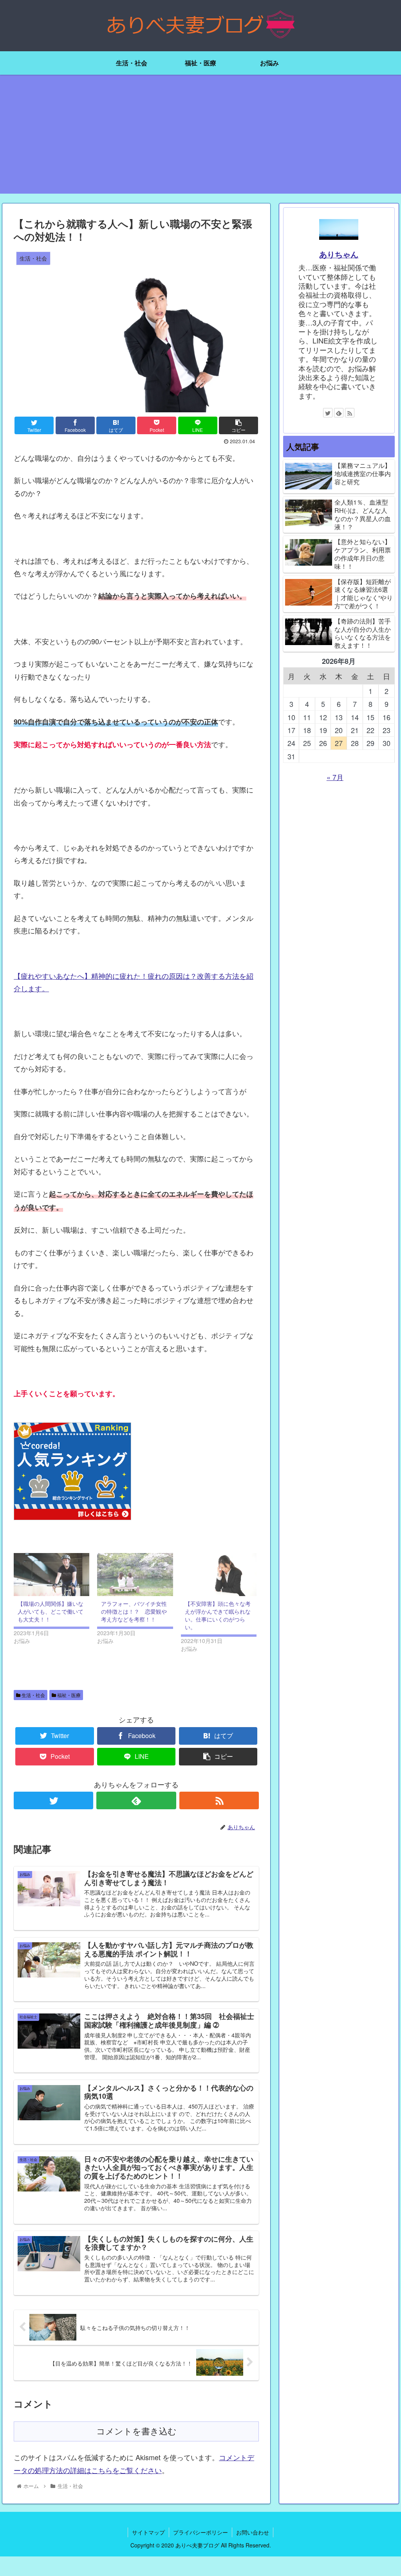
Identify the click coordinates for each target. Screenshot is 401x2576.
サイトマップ (148, 2532)
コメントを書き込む (136, 2431)
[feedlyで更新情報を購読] (136, 1800)
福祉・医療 (68, 1695)
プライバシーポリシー (200, 2532)
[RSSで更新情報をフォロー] (219, 1800)
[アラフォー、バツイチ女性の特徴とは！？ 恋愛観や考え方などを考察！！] (135, 1575)
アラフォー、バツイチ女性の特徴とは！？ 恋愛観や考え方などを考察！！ (134, 1611)
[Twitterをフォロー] (53, 1800)
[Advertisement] (200, 139)
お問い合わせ (253, 2532)
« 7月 (335, 777)
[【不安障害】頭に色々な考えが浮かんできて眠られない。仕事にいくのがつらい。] (219, 1575)
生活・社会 (33, 1695)
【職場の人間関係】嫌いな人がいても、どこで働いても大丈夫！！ (51, 1611)
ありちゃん (339, 254)
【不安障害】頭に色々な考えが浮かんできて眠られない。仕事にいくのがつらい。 (218, 1615)
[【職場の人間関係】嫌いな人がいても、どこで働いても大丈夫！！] (51, 1575)
